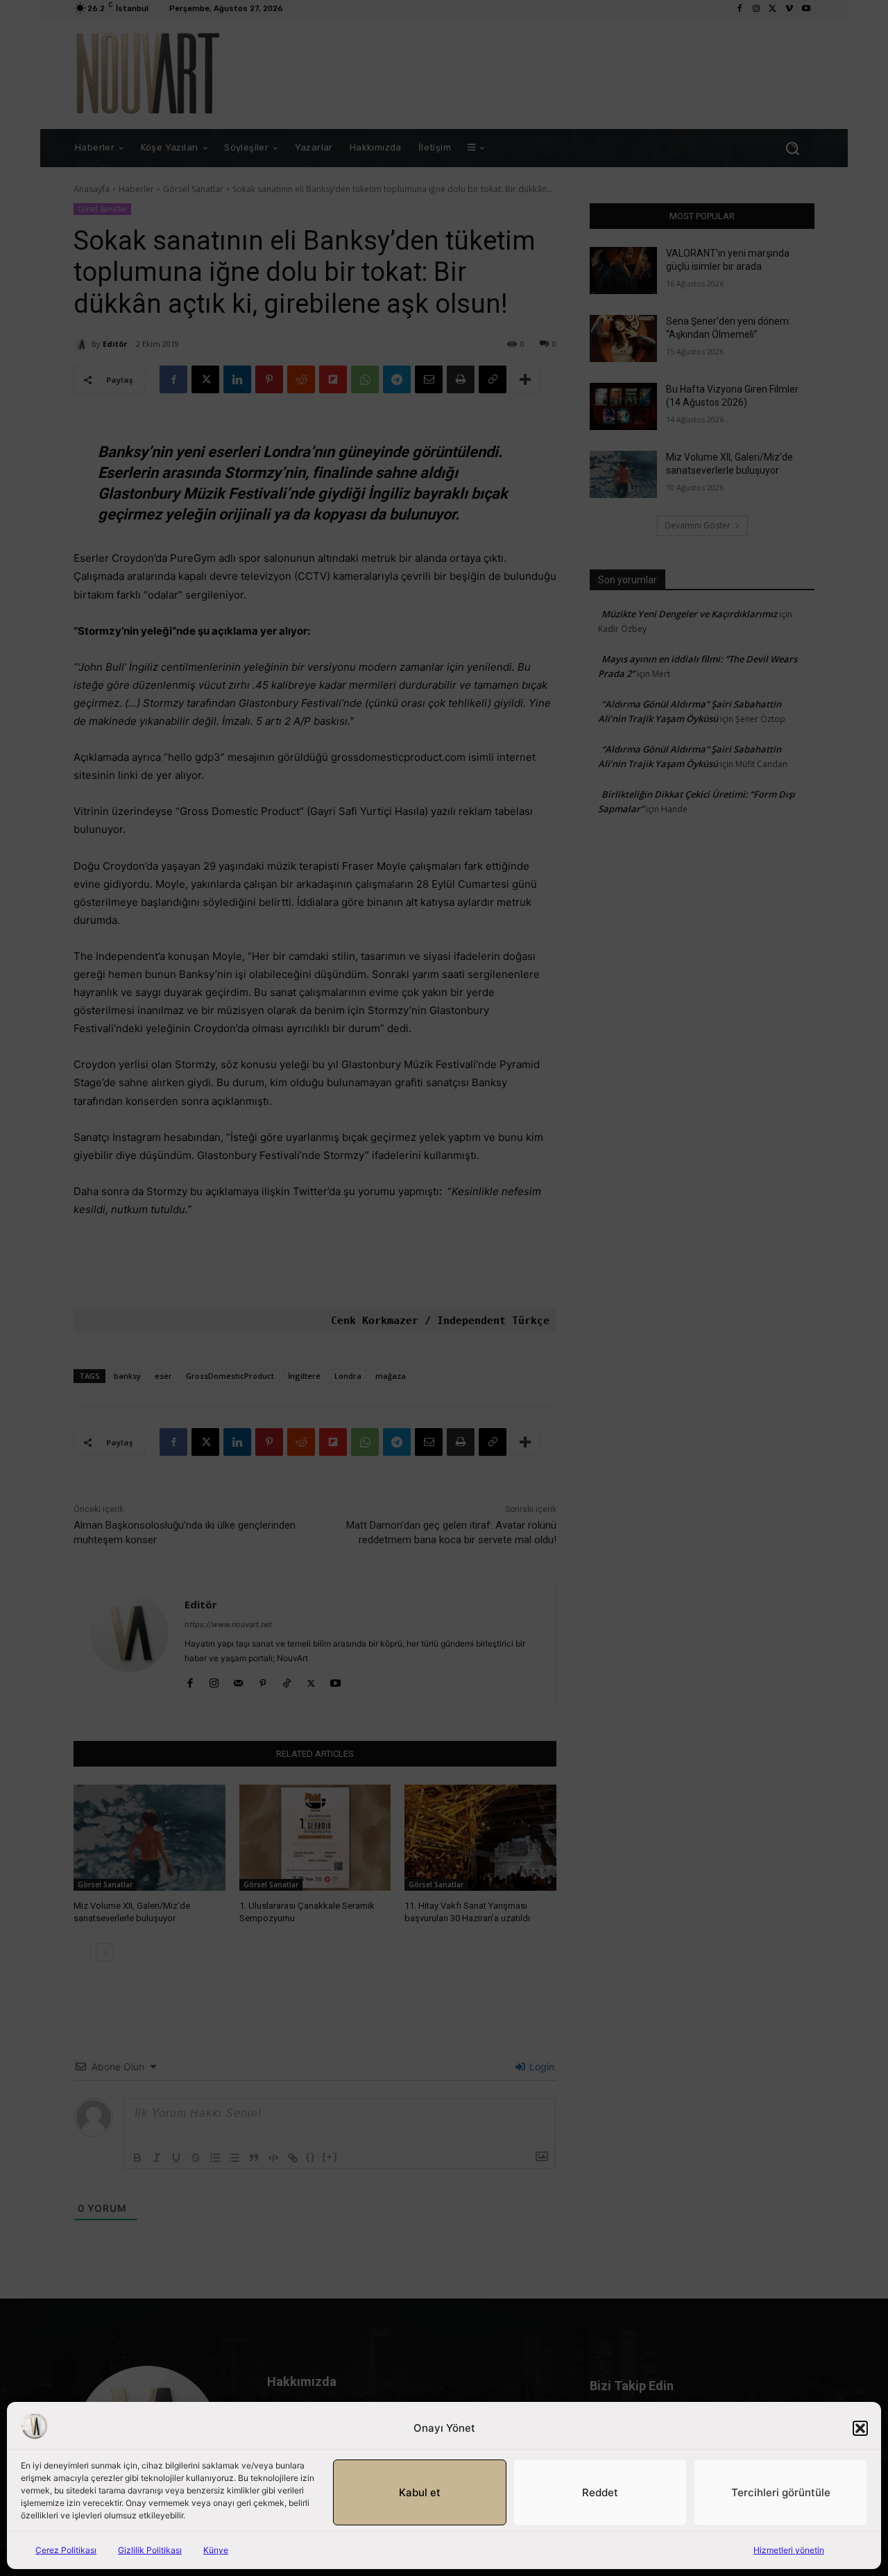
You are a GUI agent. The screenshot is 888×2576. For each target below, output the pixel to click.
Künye (216, 2550)
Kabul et (420, 2492)
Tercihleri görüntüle (781, 2492)
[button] (860, 2428)
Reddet (600, 2492)
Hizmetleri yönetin (789, 2550)
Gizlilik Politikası (150, 2550)
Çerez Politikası (66, 2550)
